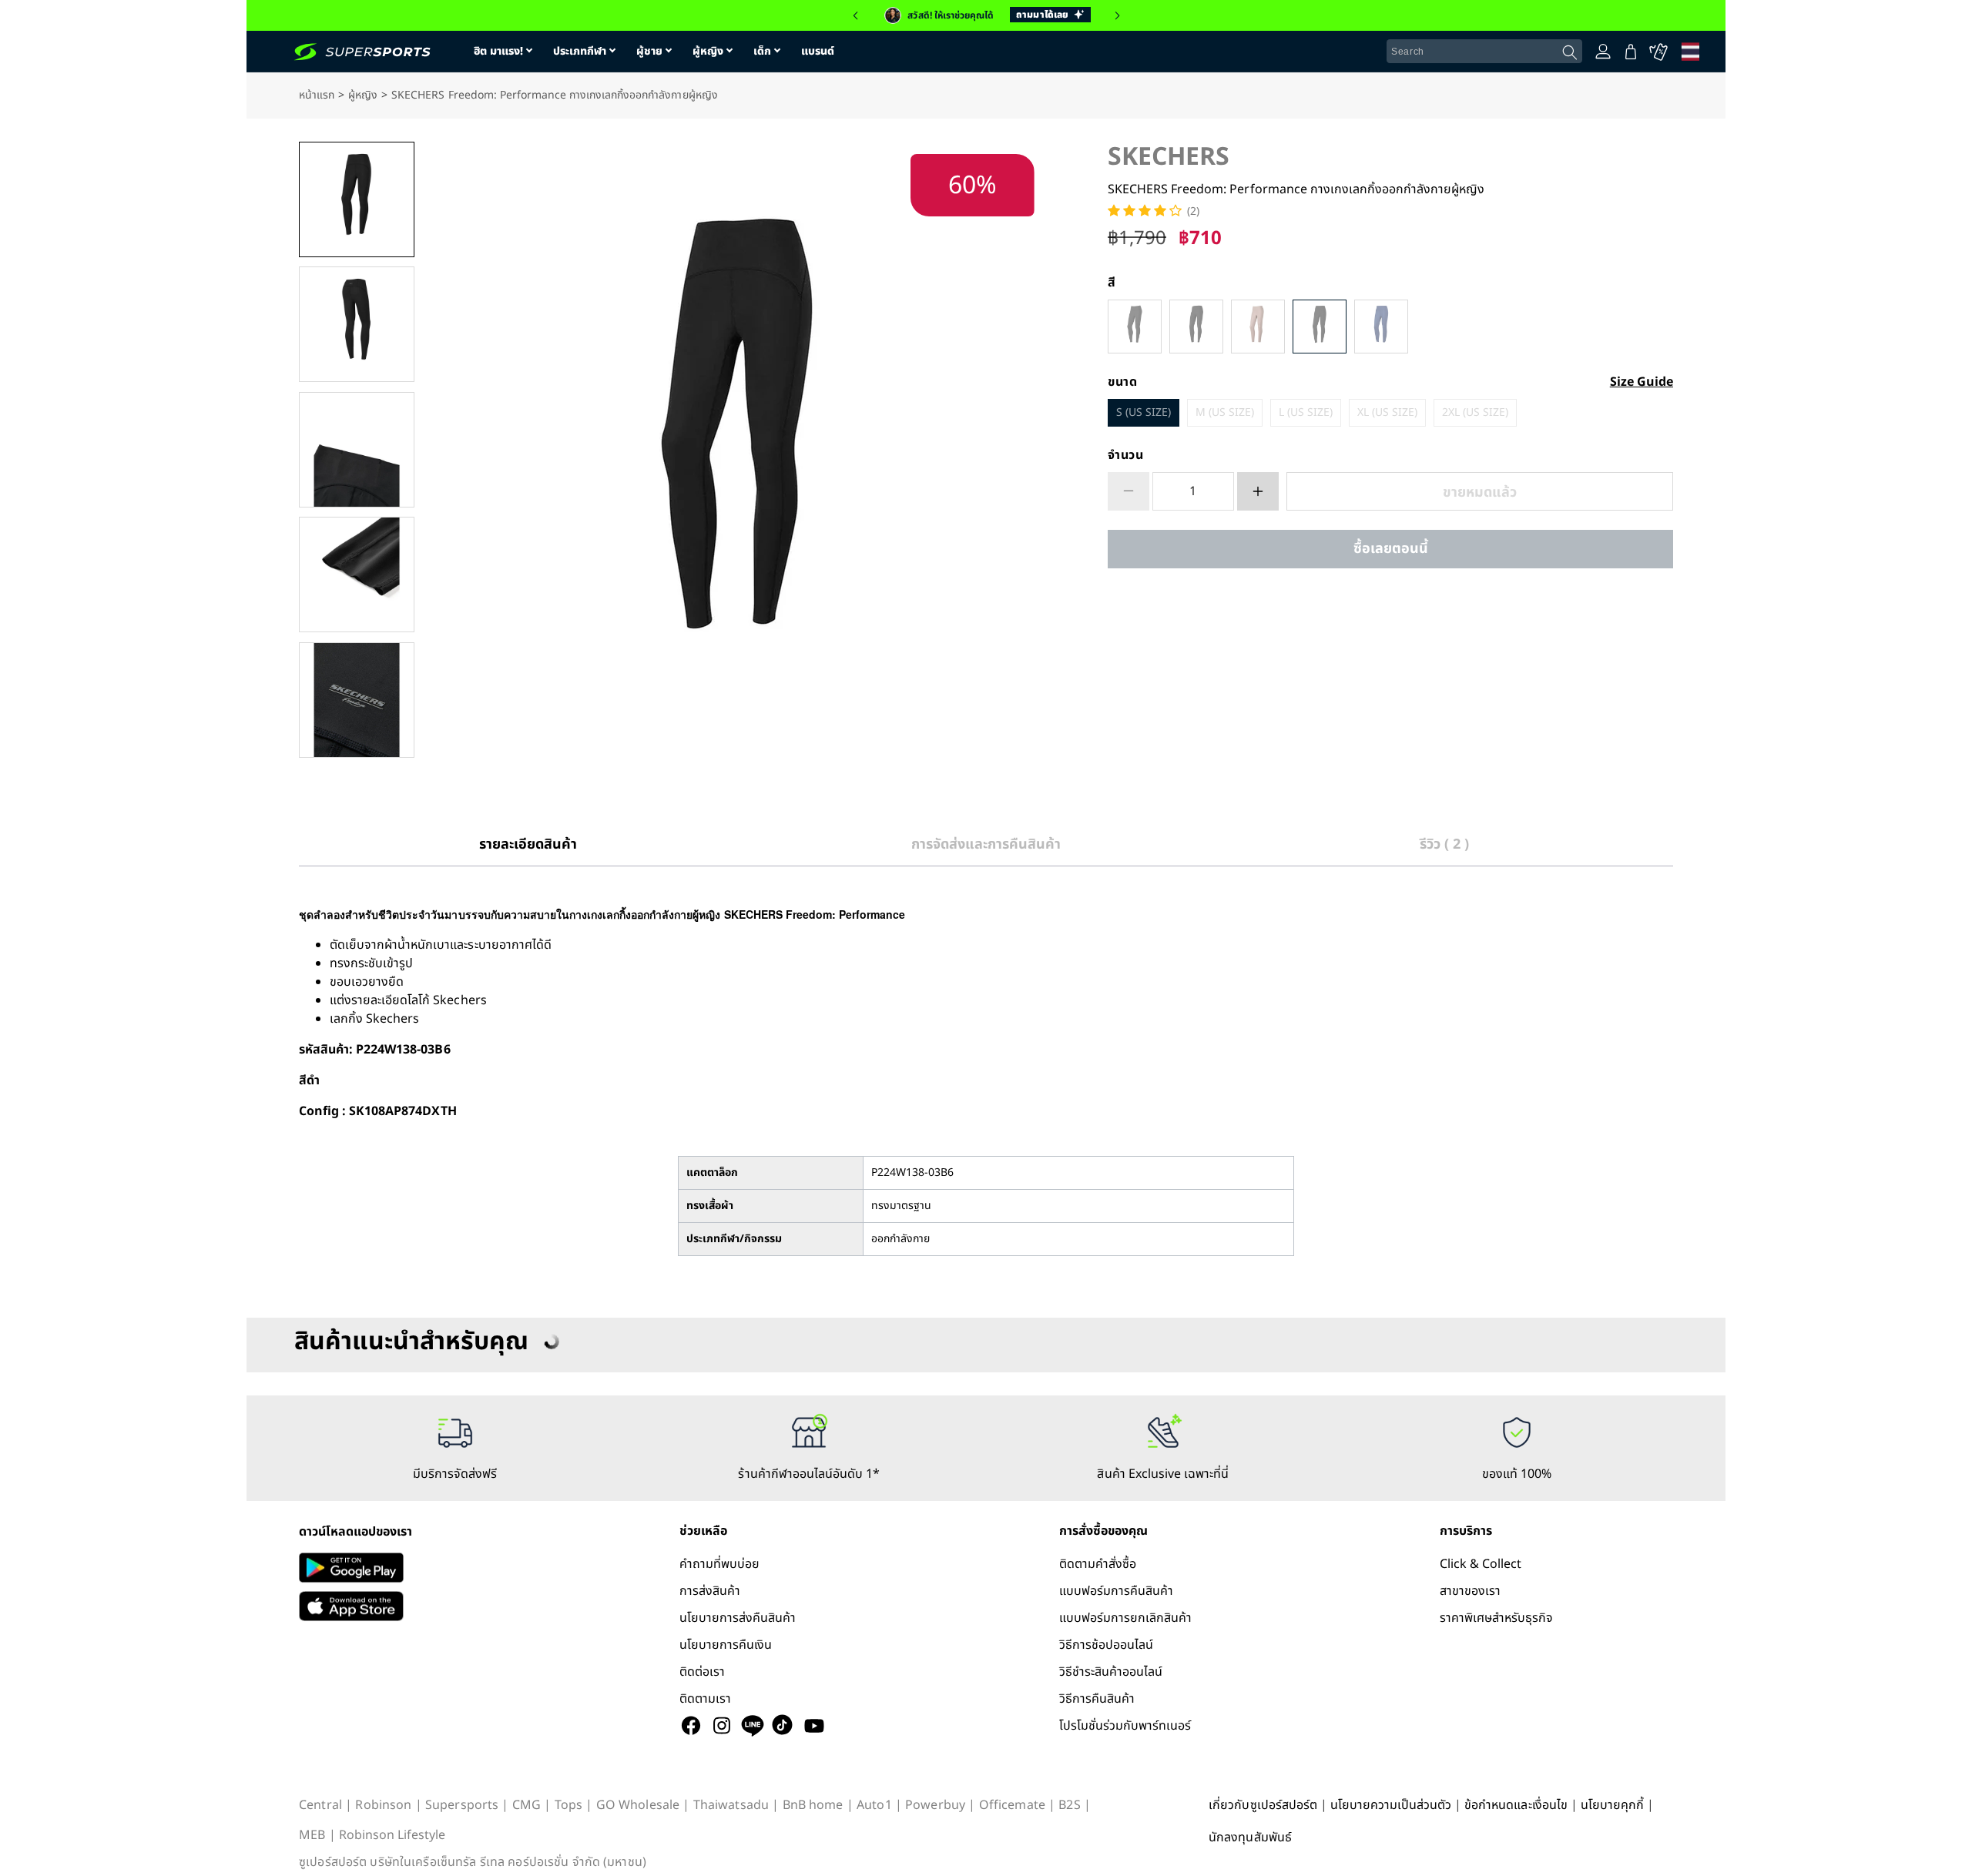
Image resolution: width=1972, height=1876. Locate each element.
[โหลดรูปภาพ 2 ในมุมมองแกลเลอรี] (357, 324)
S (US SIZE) (1144, 412)
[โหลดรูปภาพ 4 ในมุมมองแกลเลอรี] (357, 575)
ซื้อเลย (1390, 549)
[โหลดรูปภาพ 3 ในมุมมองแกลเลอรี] (357, 450)
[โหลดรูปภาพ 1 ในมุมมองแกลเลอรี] (357, 199)
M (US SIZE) (1225, 412)
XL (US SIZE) (1387, 412)
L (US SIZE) (1306, 412)
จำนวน (1126, 455)
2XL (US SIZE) (1475, 412)
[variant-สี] (1135, 327)
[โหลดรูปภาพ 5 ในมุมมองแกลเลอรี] (357, 700)
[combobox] (1484, 52)
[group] (986, 15)
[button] (855, 15)
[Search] (1570, 52)
